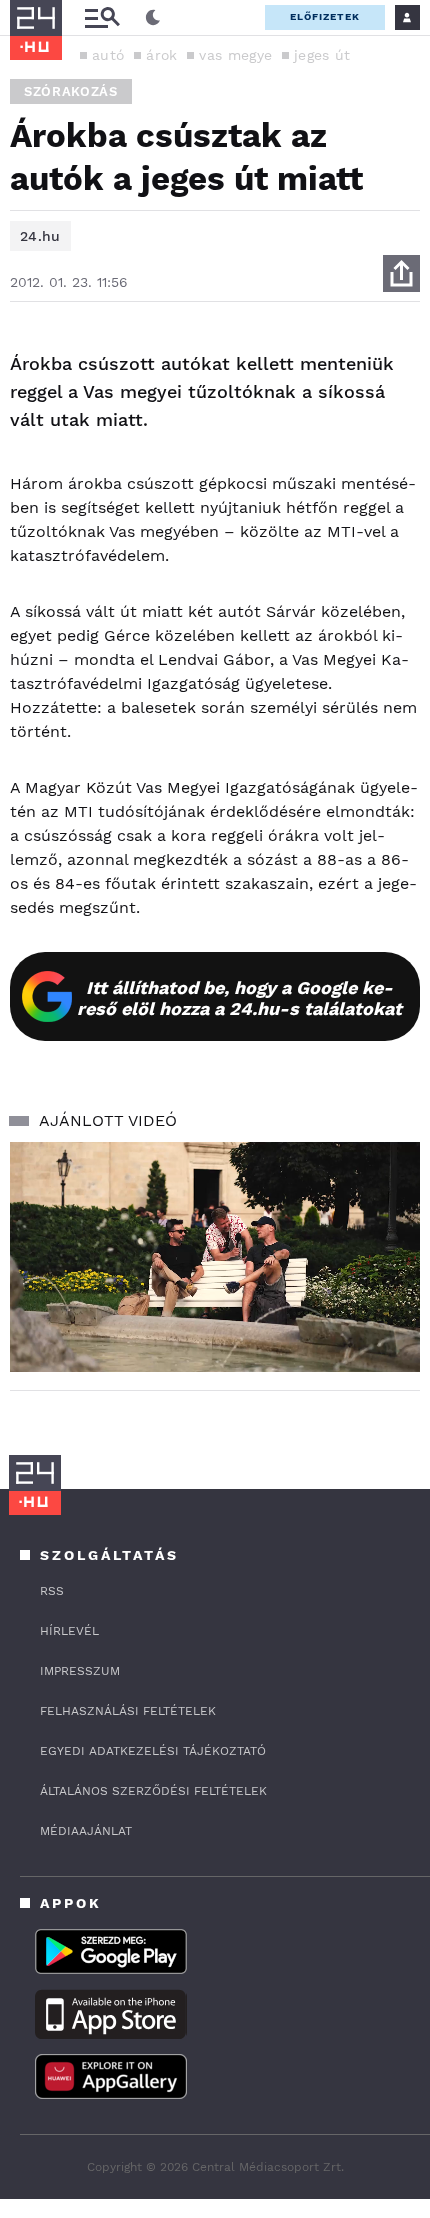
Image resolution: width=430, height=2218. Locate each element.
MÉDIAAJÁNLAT (86, 1831)
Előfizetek (325, 16)
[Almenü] (102, 17)
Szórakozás (71, 91)
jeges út (322, 55)
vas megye (235, 55)
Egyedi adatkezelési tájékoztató (153, 1751)
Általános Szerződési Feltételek (153, 1791)
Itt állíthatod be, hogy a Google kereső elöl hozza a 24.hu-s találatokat (239, 998)
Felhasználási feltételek (128, 1711)
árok (161, 55)
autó (108, 55)
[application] (215, 1257)
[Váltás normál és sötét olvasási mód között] (153, 18)
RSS (52, 1591)
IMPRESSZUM (80, 1671)
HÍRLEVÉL (69, 1631)
